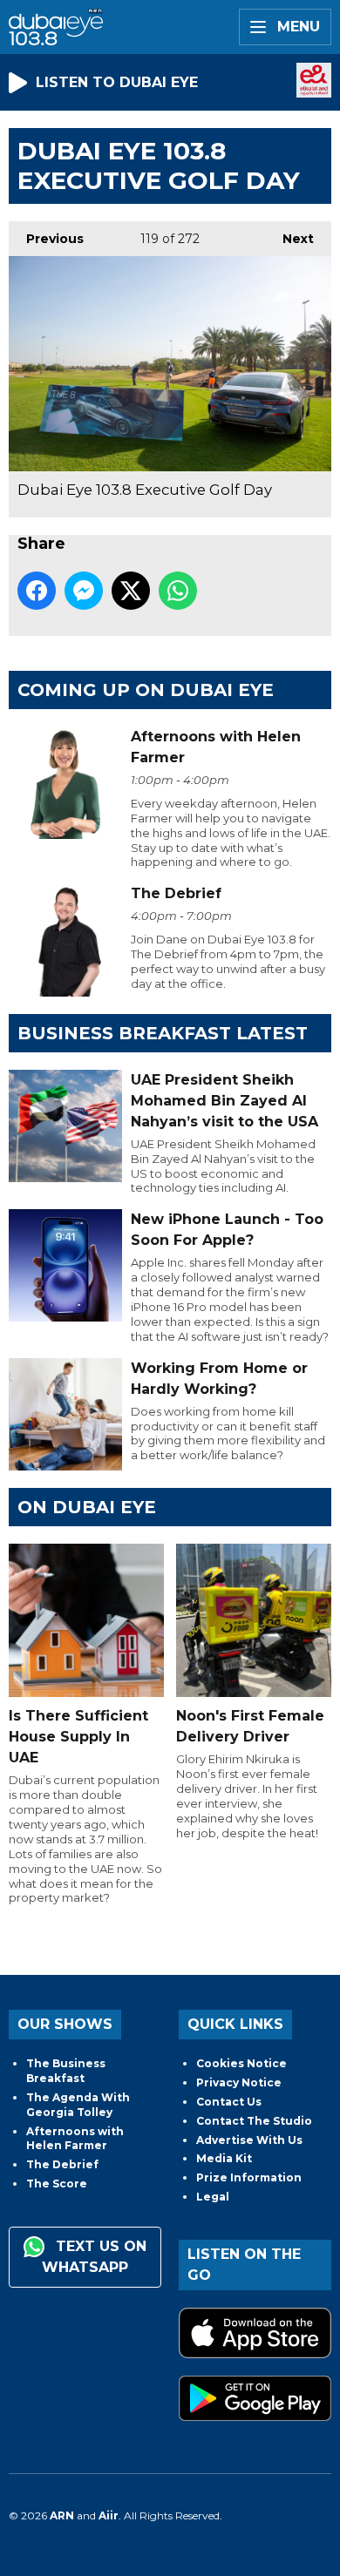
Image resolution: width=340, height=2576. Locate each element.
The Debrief (62, 2164)
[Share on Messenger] (84, 591)
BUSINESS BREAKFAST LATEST (163, 1033)
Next (289, 239)
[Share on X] (131, 591)
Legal (213, 2197)
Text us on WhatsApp (94, 2257)
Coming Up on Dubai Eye (146, 690)
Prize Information (249, 2177)
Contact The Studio (254, 2121)
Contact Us (229, 2102)
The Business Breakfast (66, 2071)
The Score (57, 2184)
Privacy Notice (239, 2082)
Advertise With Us (249, 2140)
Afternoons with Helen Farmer (75, 2139)
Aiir (109, 2515)
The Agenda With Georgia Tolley (78, 2105)
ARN (62, 2515)
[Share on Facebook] (37, 591)
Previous (46, 239)
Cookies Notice (241, 2063)
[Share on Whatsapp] (178, 591)
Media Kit (224, 2158)
